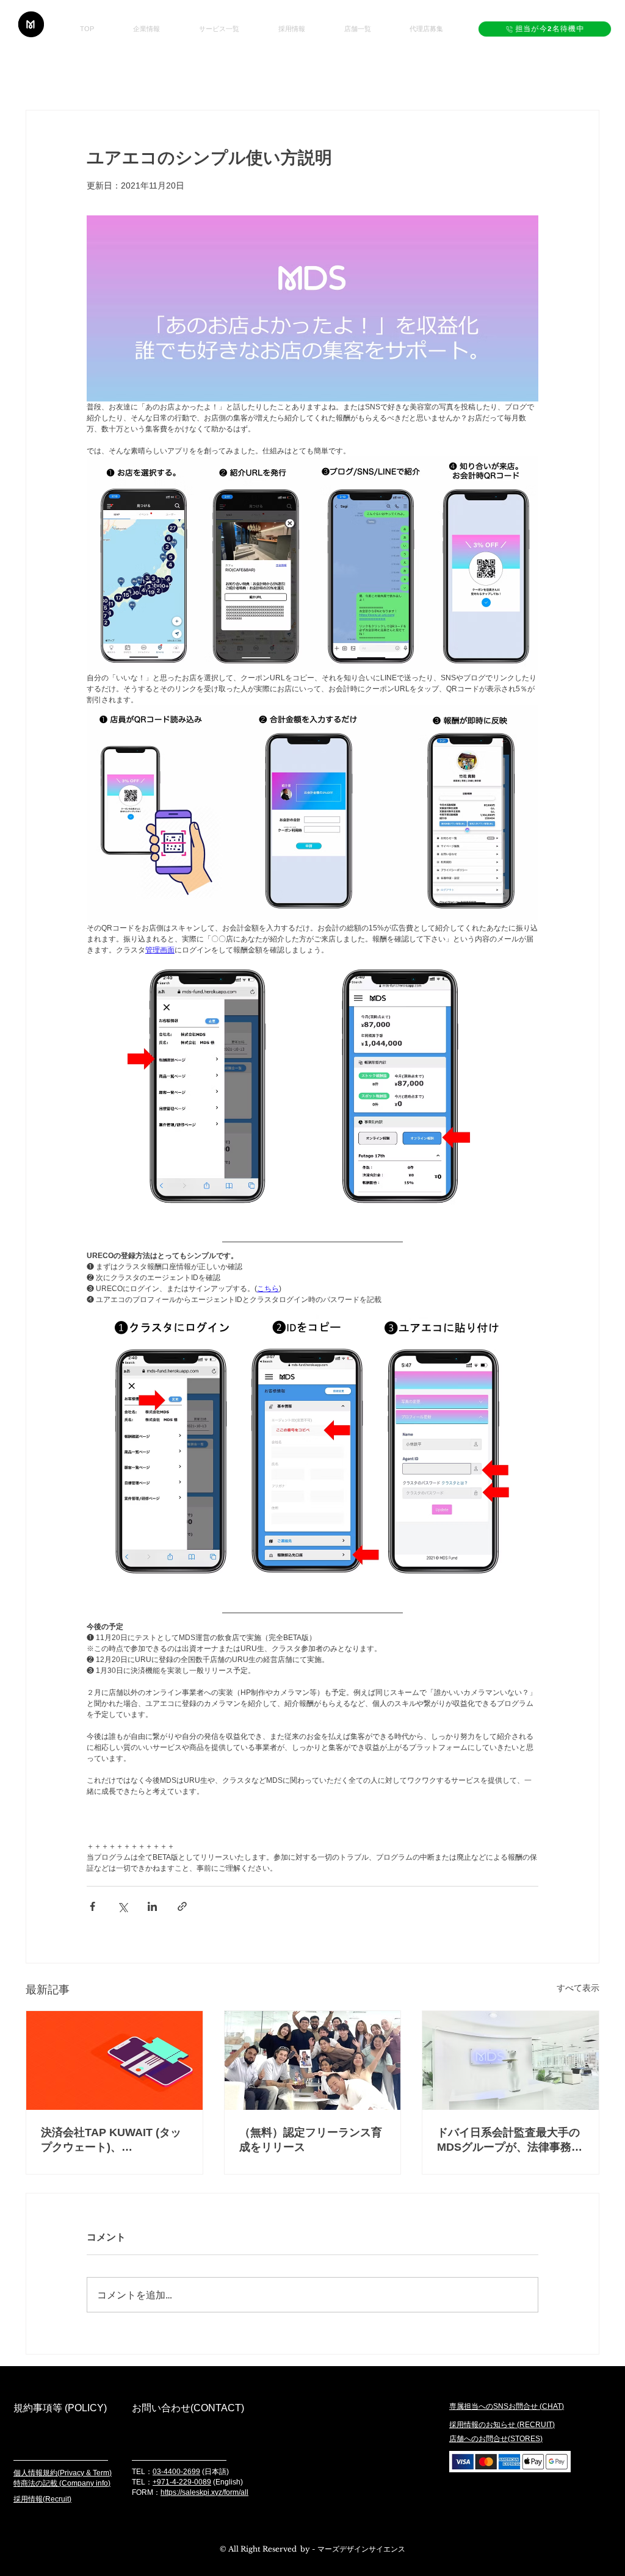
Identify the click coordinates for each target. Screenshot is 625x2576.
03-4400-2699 (176, 2472)
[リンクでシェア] (182, 1906)
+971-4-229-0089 (182, 2482)
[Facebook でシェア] (92, 1906)
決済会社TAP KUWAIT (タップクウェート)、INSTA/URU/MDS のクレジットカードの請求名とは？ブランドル (113, 2140)
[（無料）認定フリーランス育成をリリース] (313, 2060)
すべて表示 (578, 1988)
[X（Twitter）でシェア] (122, 1906)
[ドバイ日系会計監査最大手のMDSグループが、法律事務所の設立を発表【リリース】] (511, 2060)
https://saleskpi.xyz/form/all (204, 2492)
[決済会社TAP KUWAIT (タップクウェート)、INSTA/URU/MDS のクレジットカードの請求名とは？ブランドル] (114, 2060)
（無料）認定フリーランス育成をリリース (311, 2140)
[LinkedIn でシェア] (152, 1906)
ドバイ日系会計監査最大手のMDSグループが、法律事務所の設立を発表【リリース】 (510, 2140)
